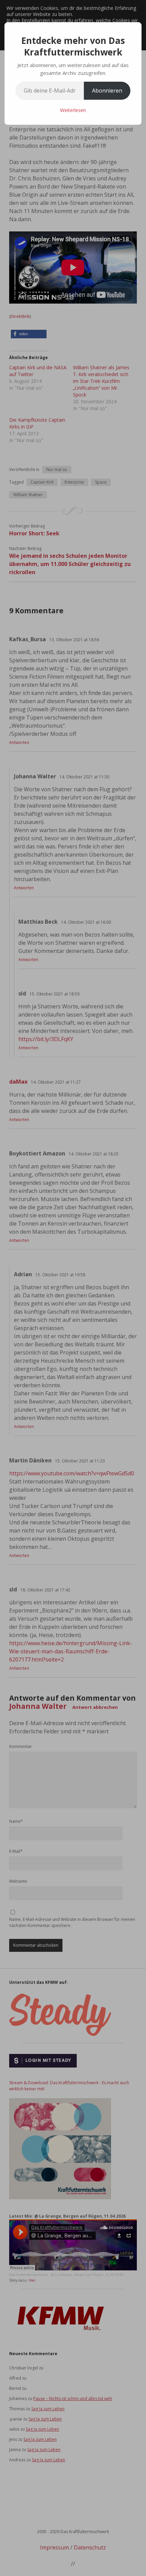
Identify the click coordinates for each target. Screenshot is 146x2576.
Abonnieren (107, 91)
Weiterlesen (73, 110)
